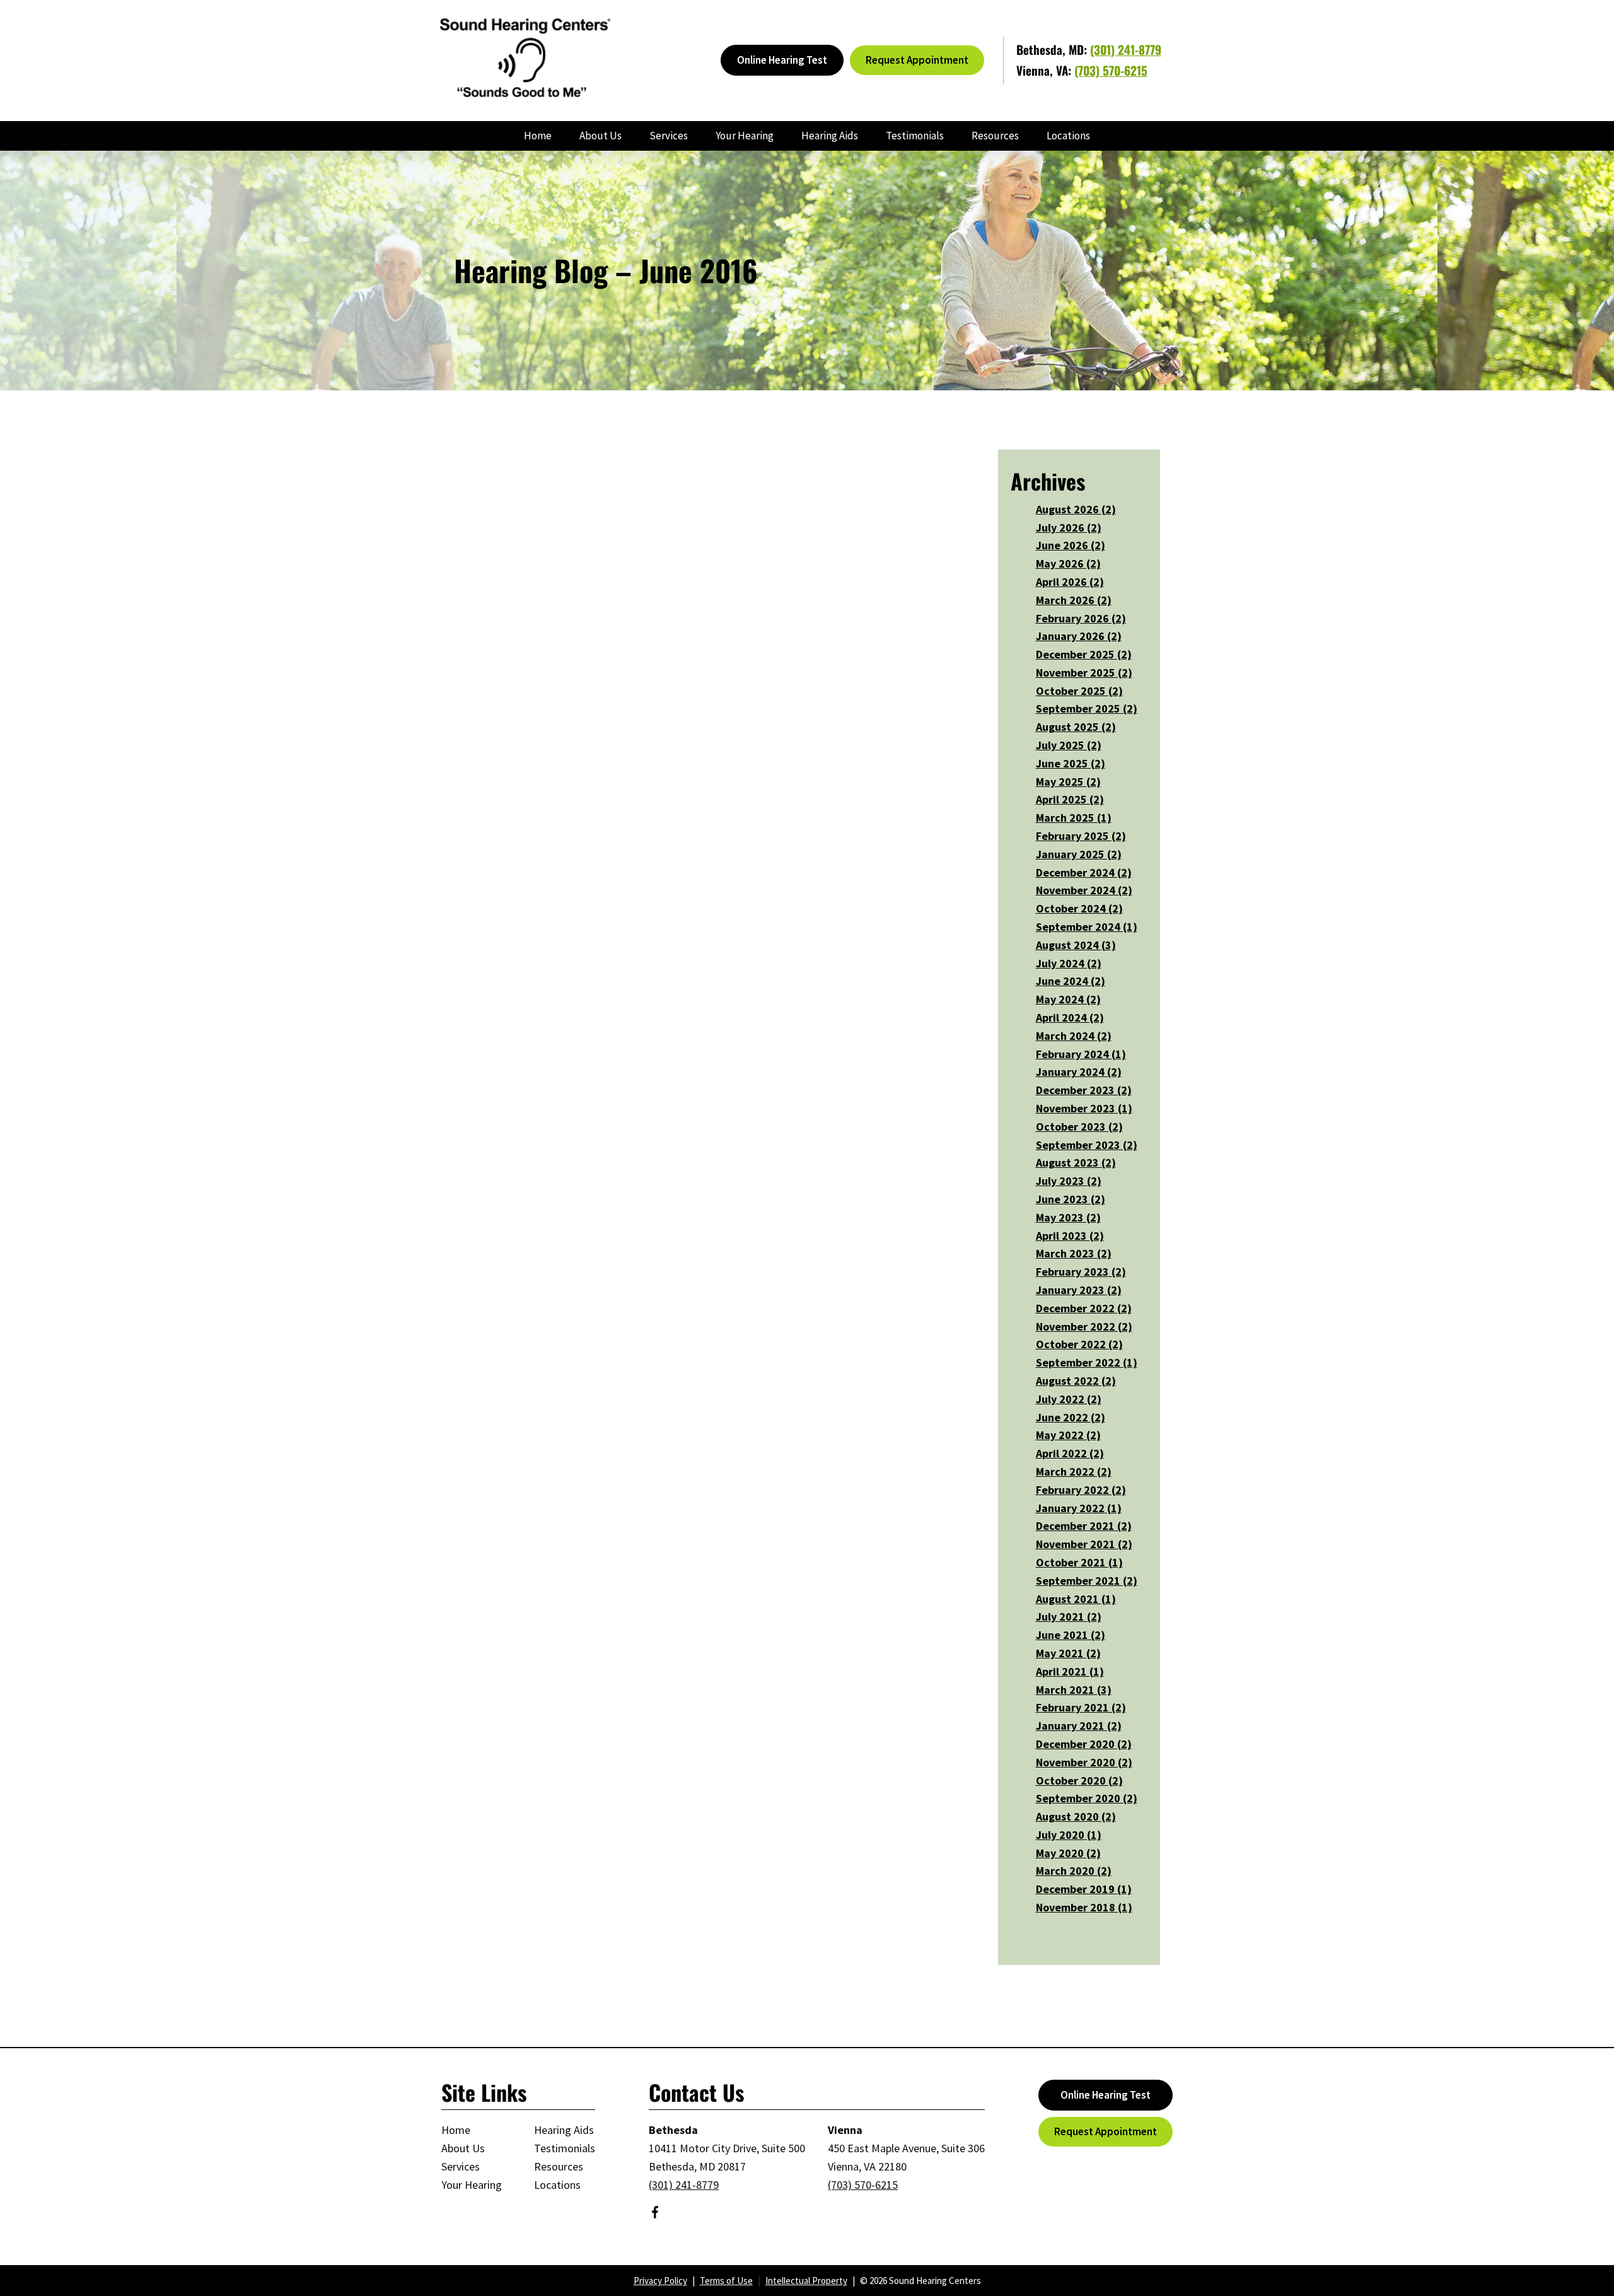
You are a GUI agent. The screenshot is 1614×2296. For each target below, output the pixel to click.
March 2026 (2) (1074, 600)
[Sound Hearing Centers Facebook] (655, 2214)
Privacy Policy (660, 2281)
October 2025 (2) (1079, 691)
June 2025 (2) (1071, 763)
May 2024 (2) (1068, 999)
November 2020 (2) (1084, 1762)
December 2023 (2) (1084, 1090)
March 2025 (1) (1074, 818)
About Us (601, 136)
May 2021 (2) (1068, 1653)
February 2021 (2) (1081, 1707)
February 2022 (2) (1081, 1490)
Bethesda (673, 2130)
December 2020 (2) (1084, 1744)
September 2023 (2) (1087, 1145)
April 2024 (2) (1070, 1017)
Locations (1068, 136)
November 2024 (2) (1084, 890)
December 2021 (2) (1084, 1526)
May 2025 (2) (1068, 782)
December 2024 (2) (1084, 872)
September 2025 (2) (1087, 708)
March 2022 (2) (1074, 1471)
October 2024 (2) (1079, 908)
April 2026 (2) (1070, 582)
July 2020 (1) (1069, 1835)
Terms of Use (726, 2281)
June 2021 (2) (1071, 1635)
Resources (995, 136)
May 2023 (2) (1068, 1217)
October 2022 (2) (1079, 1344)
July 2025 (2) (1069, 745)
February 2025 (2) (1081, 836)
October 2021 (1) (1079, 1562)
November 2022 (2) (1084, 1326)
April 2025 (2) (1070, 799)
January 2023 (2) (1079, 1290)
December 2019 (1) (1084, 1889)
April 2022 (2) (1070, 1453)
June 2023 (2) (1071, 1199)
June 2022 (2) (1071, 1417)
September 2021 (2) (1087, 1581)
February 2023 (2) (1081, 1272)
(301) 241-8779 (1126, 49)
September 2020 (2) (1087, 1798)
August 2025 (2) (1076, 727)
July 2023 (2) (1069, 1181)
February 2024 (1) (1081, 1054)
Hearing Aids (830, 136)
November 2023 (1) (1084, 1108)
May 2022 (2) (1068, 1435)
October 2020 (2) (1079, 1780)
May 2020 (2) (1068, 1853)
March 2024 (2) (1074, 1036)
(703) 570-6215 (1111, 70)
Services (669, 136)
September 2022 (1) (1087, 1362)
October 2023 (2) (1079, 1127)
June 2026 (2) (1071, 545)
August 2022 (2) (1076, 1381)
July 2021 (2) (1069, 1617)
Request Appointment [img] (917, 60)
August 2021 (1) (1076, 1599)
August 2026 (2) (1076, 509)
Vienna (845, 2130)
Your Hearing (745, 136)
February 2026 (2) (1081, 618)
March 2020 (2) (1074, 1871)
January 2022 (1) (1079, 1508)
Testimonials (915, 136)
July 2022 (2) (1069, 1399)
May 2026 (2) (1068, 563)
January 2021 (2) (1079, 1726)
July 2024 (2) (1069, 963)
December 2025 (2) (1084, 654)
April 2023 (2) (1070, 1236)
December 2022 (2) (1084, 1308)
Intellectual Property (806, 2281)
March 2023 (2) (1074, 1253)
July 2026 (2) (1069, 527)
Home (538, 136)
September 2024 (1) (1087, 927)
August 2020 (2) (1076, 1816)
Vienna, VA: (1045, 70)
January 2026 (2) (1079, 636)
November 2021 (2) (1084, 1544)
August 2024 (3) (1076, 945)
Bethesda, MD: (1053, 49)
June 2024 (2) (1071, 981)
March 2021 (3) (1074, 1690)
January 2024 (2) (1079, 1072)
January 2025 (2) (1079, 854)
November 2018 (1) (1084, 1907)
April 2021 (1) (1070, 1671)
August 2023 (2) (1076, 1163)
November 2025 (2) (1084, 673)
